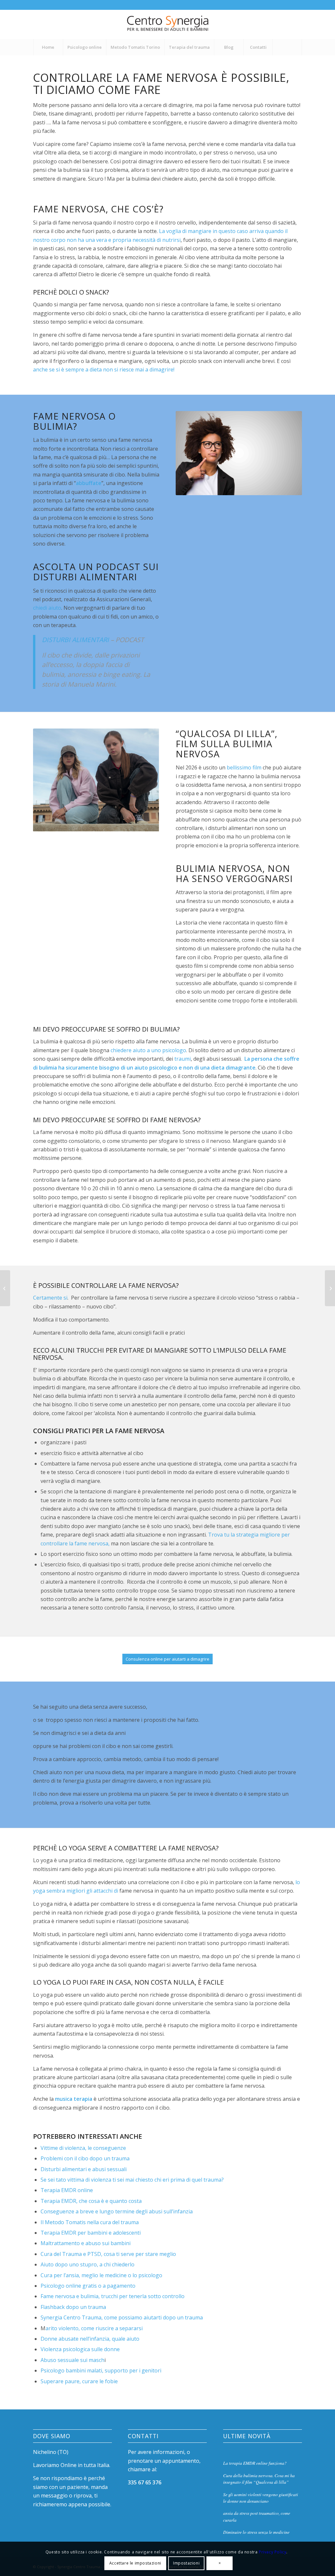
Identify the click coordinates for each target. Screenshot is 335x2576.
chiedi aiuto (47, 608)
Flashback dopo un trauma (73, 2307)
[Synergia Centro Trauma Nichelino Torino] (168, 24)
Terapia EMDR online (67, 2190)
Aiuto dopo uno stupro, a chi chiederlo (88, 2264)
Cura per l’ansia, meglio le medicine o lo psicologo (101, 2275)
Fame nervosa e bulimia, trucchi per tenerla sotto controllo (113, 2296)
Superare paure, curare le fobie (79, 2381)
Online (69, 2465)
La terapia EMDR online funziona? (255, 2463)
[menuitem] (48, 47)
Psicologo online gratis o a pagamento (88, 2286)
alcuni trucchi (78, 1350)
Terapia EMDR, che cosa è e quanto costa (91, 2201)
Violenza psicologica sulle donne (80, 2349)
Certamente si (50, 1298)
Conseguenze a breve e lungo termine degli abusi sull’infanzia (117, 2211)
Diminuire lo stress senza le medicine (256, 2532)
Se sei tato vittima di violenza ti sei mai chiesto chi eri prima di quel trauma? (132, 2180)
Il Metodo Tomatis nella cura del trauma (90, 2222)
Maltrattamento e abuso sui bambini (86, 2243)
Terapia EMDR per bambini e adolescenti (91, 2233)
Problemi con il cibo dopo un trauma (85, 2158)
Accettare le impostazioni (135, 2563)
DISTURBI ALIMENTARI (75, 640)
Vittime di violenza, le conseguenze (83, 2148)
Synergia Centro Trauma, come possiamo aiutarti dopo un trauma (122, 2317)
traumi (182, 1059)
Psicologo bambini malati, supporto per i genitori (101, 2370)
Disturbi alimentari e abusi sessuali (84, 2169)
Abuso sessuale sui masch (72, 2360)
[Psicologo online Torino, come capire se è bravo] (5, 1288)
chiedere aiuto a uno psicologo (148, 1050)
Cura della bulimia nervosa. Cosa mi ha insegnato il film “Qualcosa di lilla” (259, 2479)
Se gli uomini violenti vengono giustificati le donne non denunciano (261, 2498)
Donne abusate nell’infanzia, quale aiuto (90, 2339)
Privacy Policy (273, 2552)
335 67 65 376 (145, 2482)
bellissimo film (244, 767)
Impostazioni (186, 2563)
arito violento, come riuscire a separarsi (94, 2328)
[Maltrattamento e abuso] (330, 1288)
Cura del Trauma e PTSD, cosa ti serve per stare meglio (108, 2254)
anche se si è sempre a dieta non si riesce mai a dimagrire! (104, 369)
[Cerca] (287, 47)
